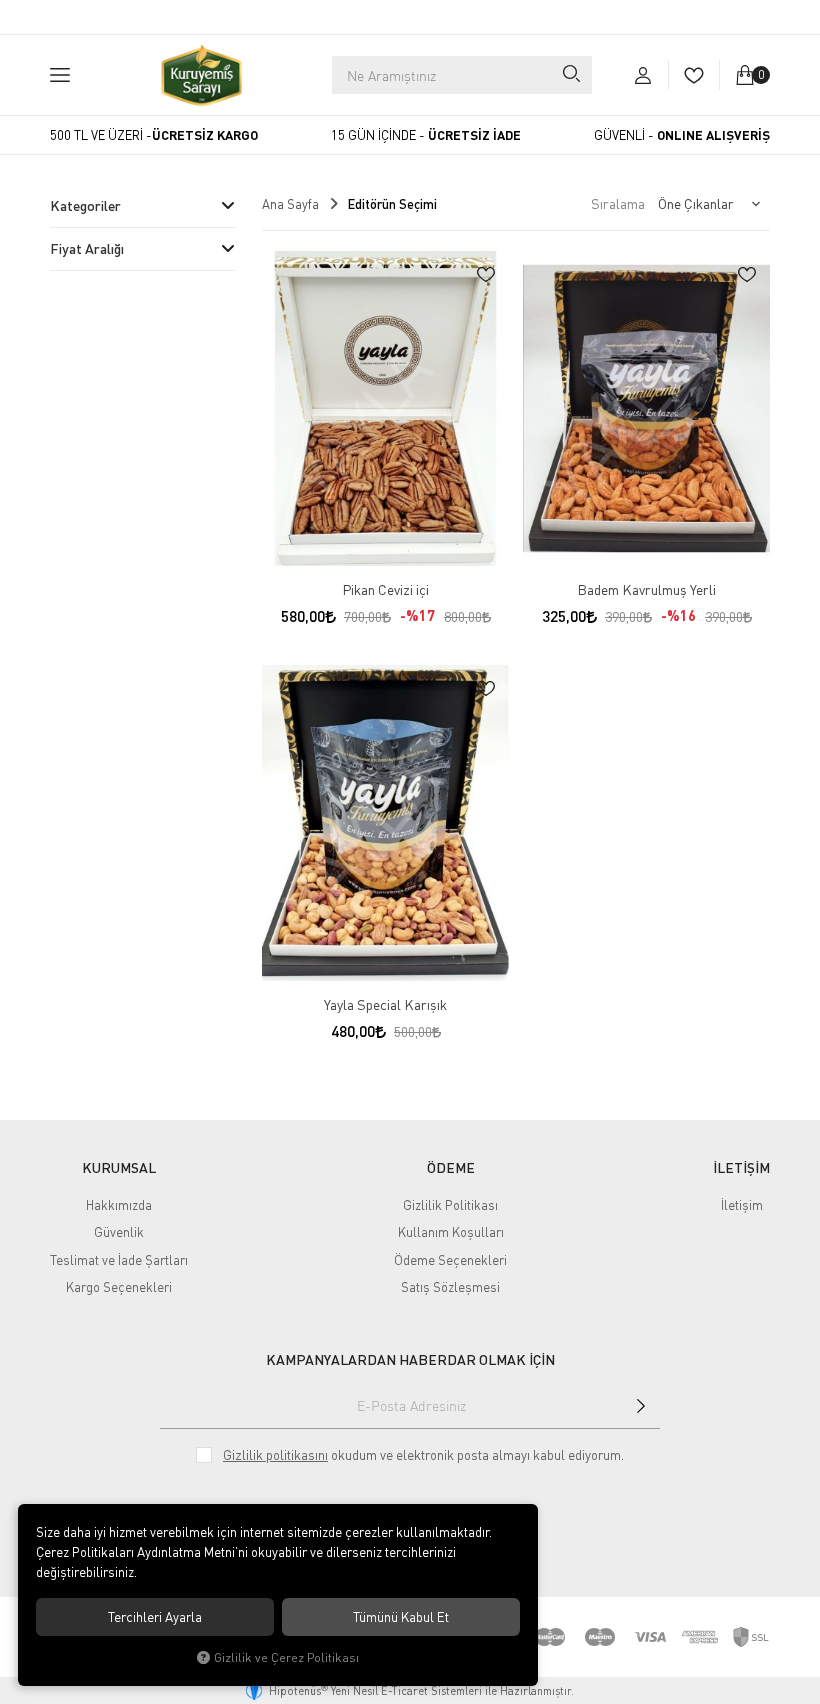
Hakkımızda (119, 1205)
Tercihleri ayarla (155, 1617)
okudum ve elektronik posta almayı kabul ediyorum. (423, 1455)
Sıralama (618, 203)
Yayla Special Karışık (385, 1004)
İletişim (742, 1205)
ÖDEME (451, 1168)
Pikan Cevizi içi (385, 589)
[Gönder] (641, 1406)
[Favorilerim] (693, 75)
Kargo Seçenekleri (119, 1287)
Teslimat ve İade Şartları (119, 1260)
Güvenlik (119, 1232)
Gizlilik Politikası (450, 1205)
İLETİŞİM (741, 1168)
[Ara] (570, 75)
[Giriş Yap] (643, 75)
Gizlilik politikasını (275, 1455)
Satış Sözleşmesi (450, 1287)
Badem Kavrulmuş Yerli (646, 589)
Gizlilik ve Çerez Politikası (286, 1657)
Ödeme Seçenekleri (450, 1260)
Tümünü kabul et (401, 1617)
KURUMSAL (119, 1168)
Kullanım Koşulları (451, 1232)
